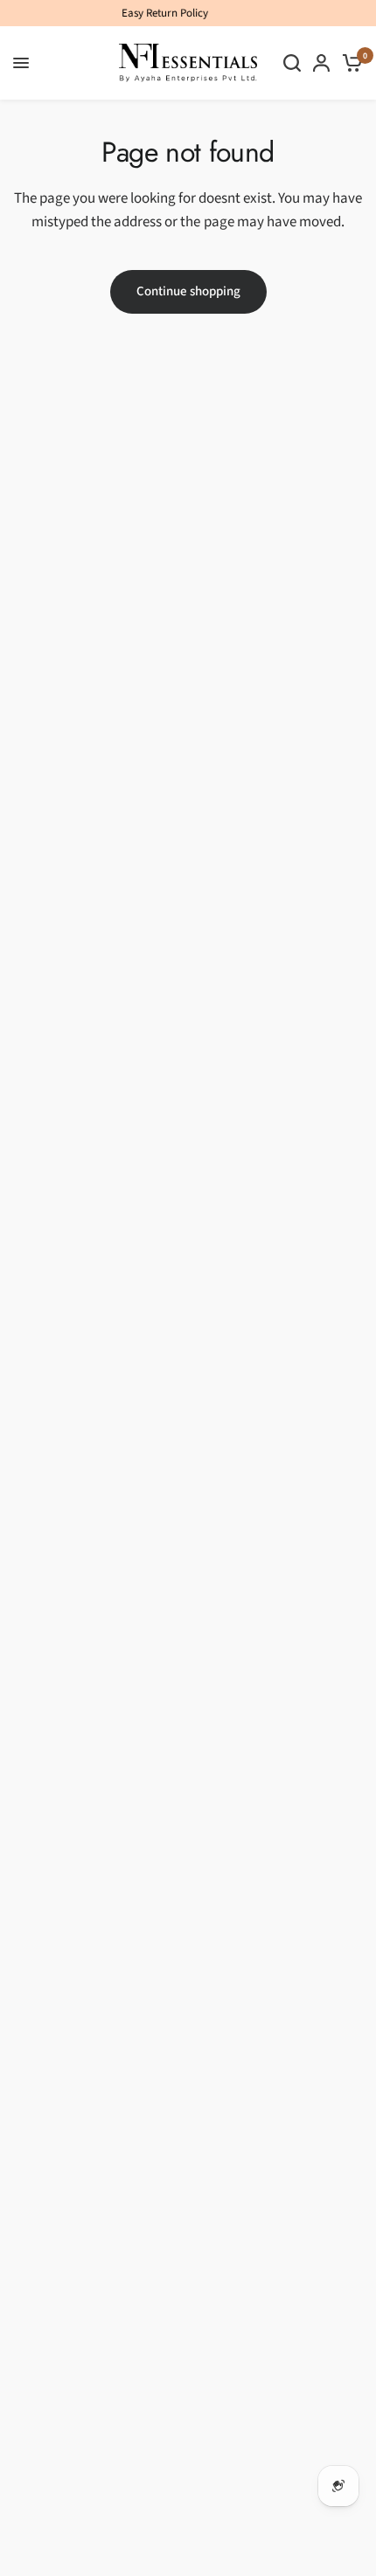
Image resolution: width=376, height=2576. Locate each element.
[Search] (292, 63)
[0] (349, 63)
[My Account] (321, 63)
